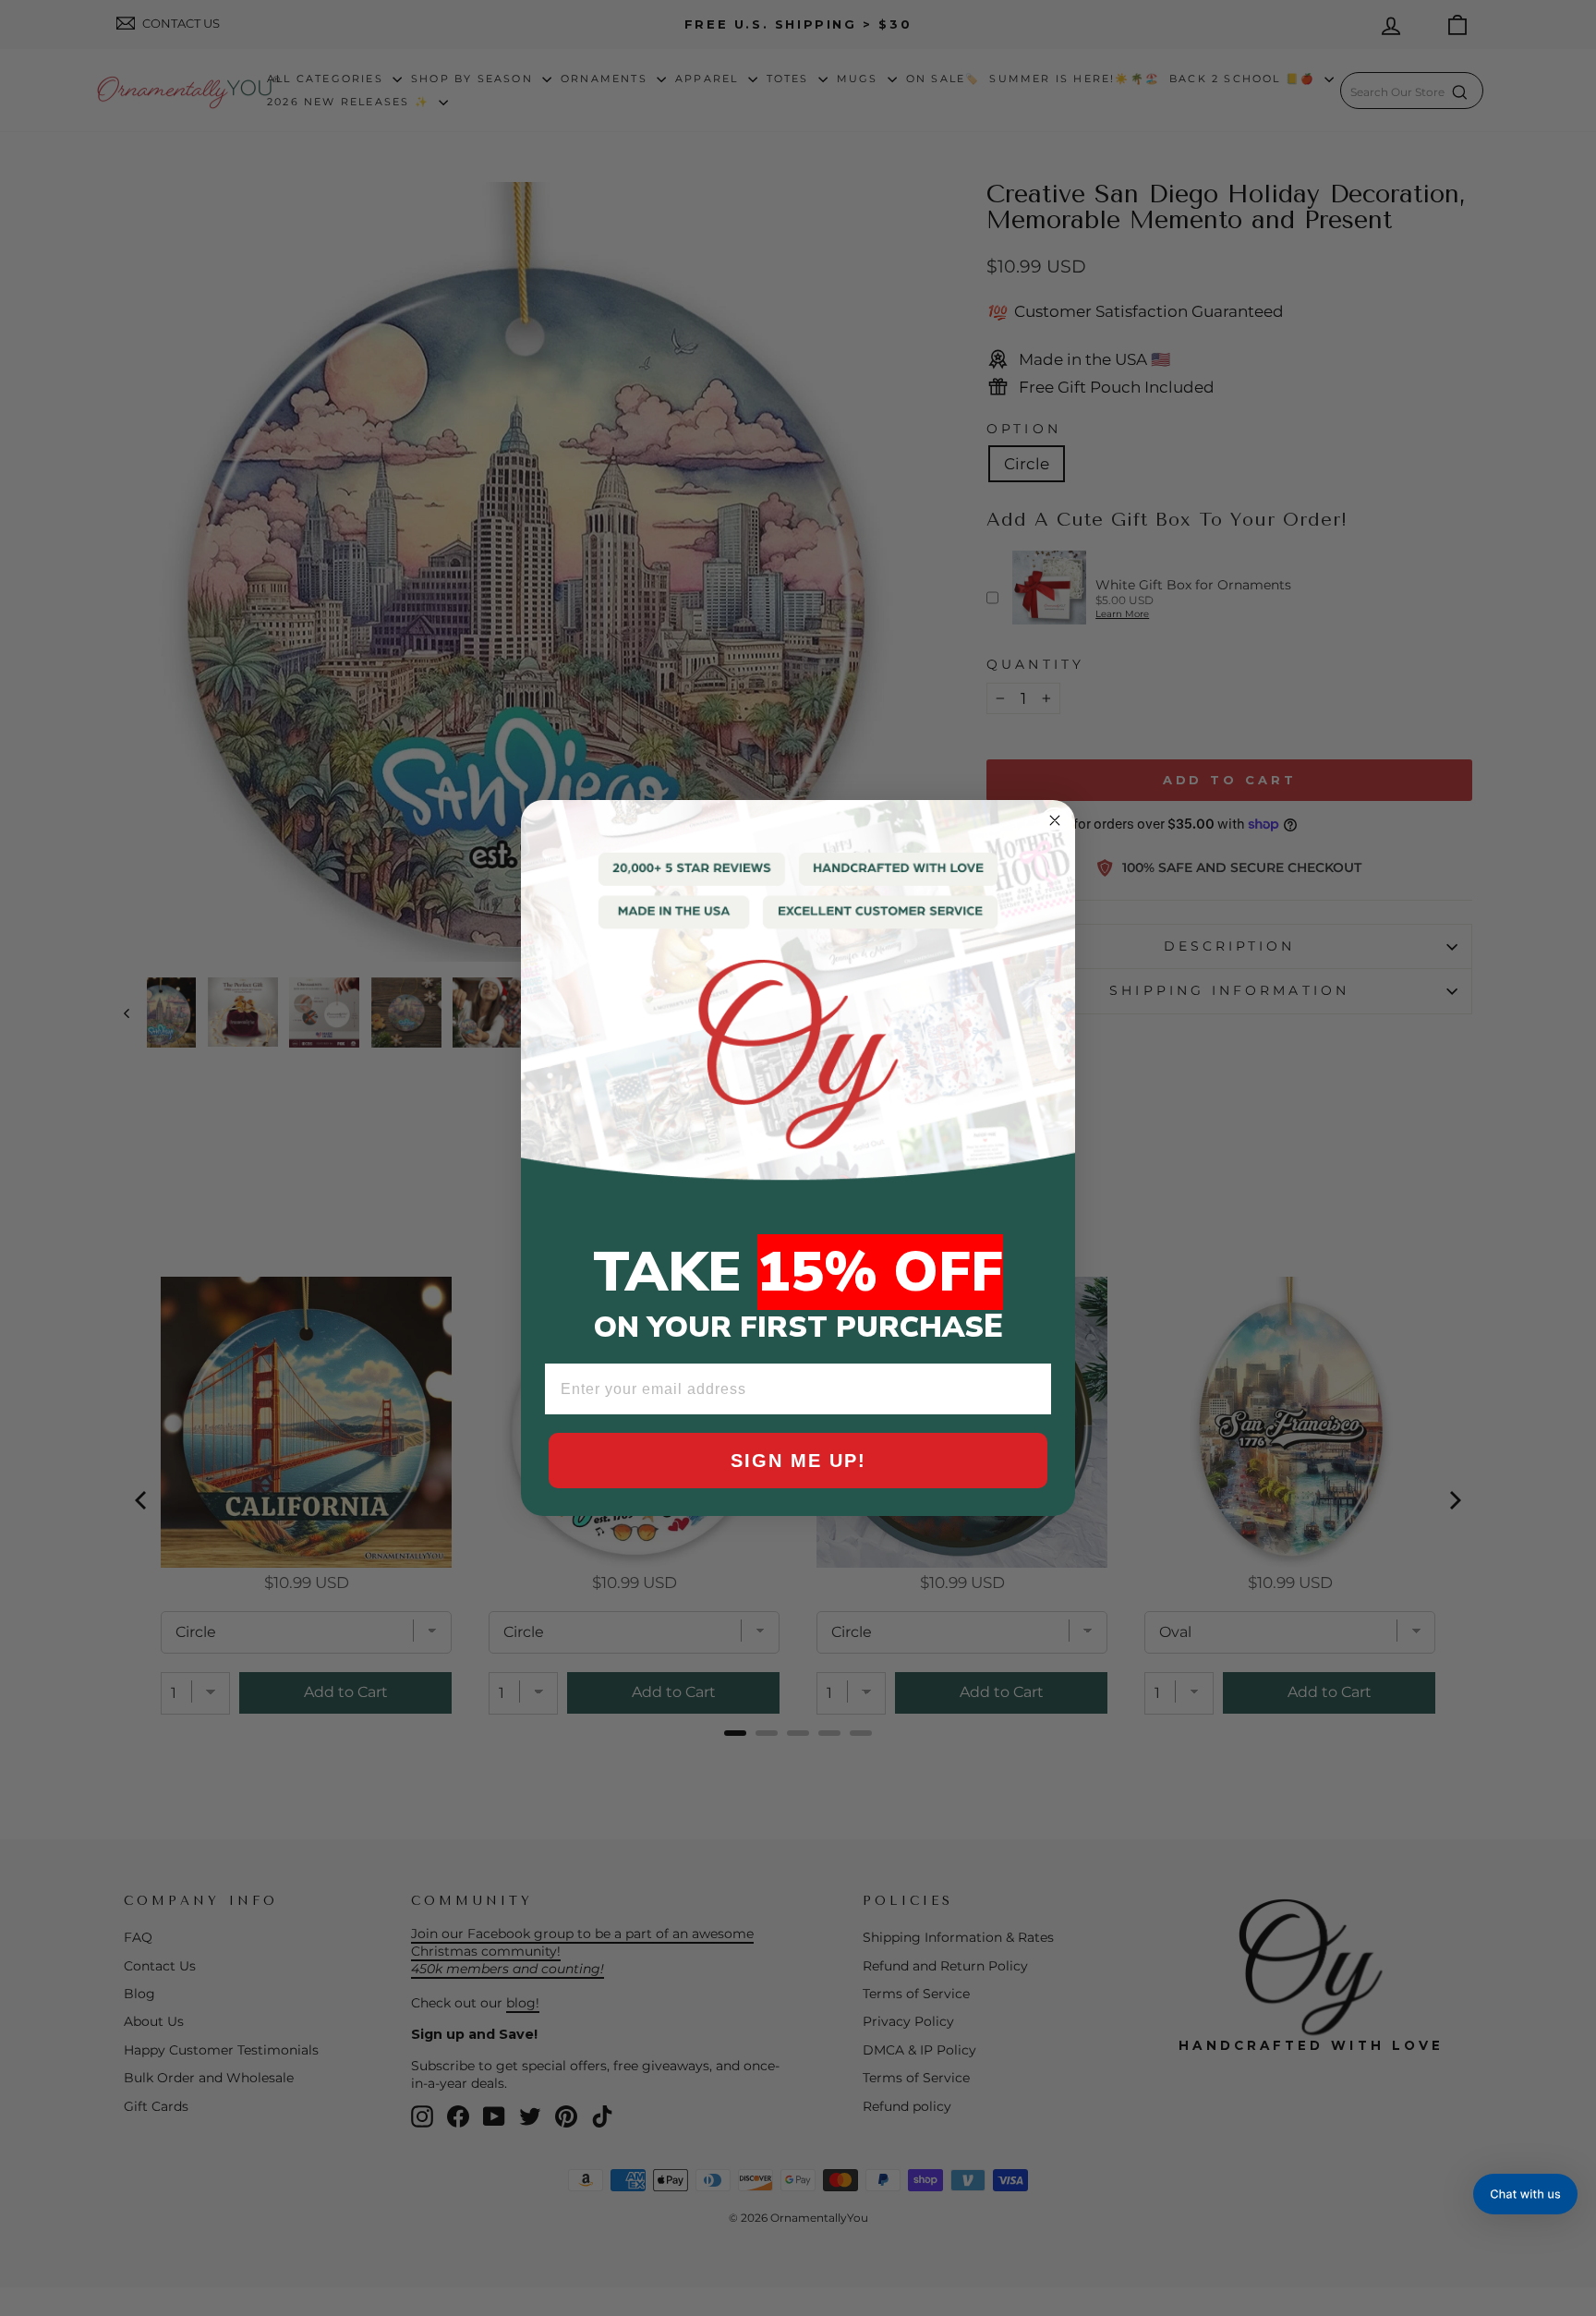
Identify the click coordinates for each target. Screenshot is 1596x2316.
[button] (1525, 2194)
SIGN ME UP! (798, 1461)
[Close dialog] (1055, 820)
